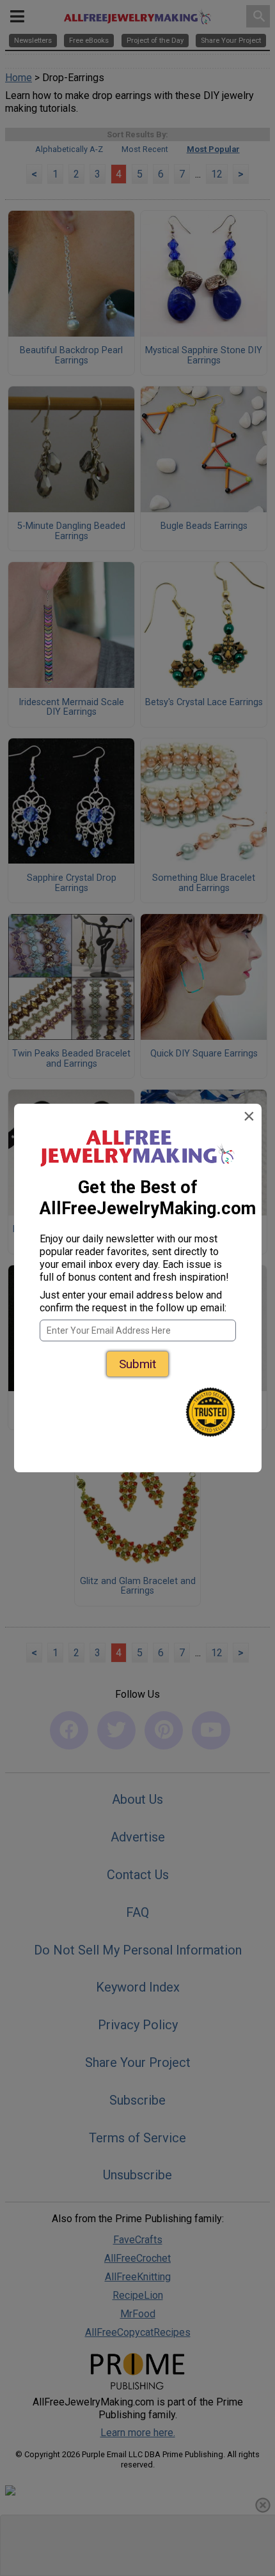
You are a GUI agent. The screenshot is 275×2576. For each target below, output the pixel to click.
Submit (137, 1364)
